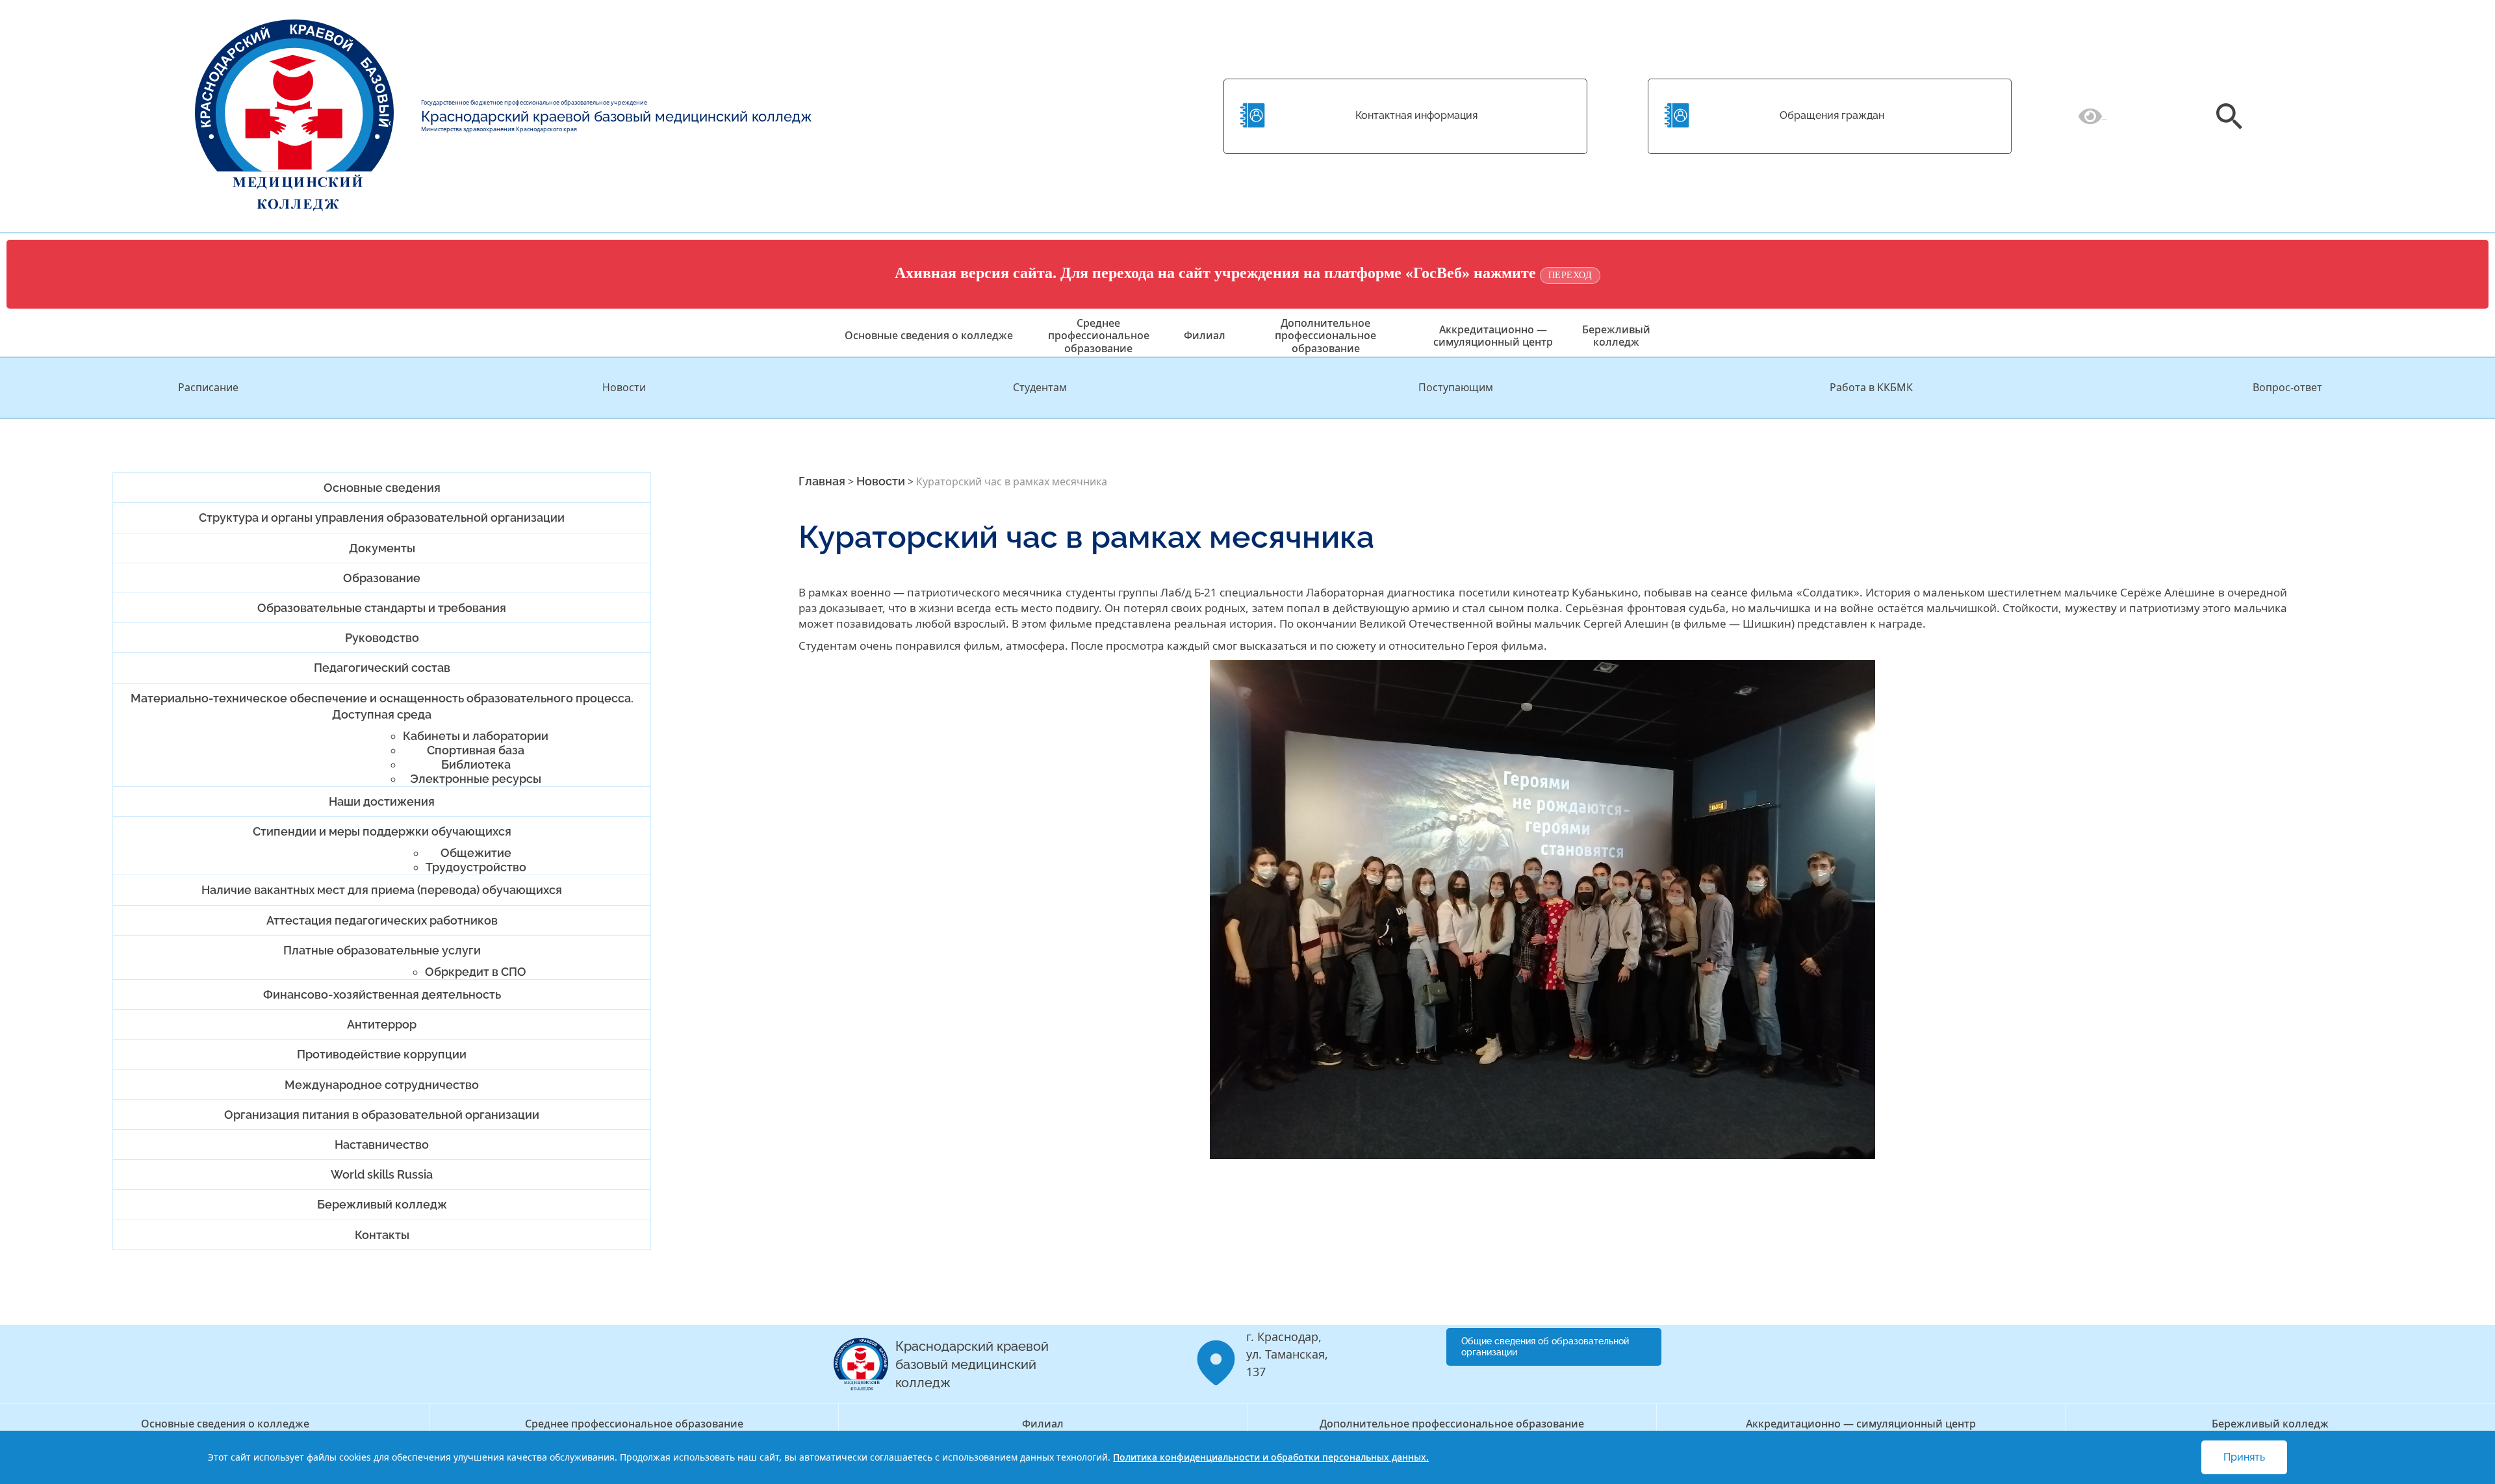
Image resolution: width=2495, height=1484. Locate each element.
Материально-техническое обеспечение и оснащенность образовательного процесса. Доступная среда (382, 706)
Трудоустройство (476, 867)
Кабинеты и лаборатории (476, 736)
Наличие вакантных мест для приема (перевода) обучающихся (382, 890)
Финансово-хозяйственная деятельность (382, 994)
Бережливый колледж (1616, 336)
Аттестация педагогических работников (382, 920)
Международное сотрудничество (382, 1085)
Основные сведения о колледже (929, 335)
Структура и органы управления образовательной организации (382, 518)
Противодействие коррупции (382, 1054)
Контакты (382, 1235)
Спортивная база (476, 750)
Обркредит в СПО (476, 972)
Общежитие (476, 853)
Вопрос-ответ (2287, 387)
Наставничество (382, 1145)
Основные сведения (382, 488)
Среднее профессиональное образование (1099, 335)
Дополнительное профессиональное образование (1325, 335)
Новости (624, 387)
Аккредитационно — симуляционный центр (1493, 336)
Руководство (382, 638)
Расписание (208, 387)
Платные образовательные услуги (382, 950)
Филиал (1205, 335)
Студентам (1040, 387)
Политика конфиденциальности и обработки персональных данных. (1271, 1457)
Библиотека (476, 764)
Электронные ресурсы (476, 779)
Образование (382, 578)
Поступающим (1456, 387)
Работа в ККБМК (1871, 387)
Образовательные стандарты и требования (382, 608)
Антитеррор (382, 1024)
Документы (382, 548)
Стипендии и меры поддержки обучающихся (382, 831)
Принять (2244, 1457)
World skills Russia (382, 1174)
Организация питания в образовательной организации (382, 1115)
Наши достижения (382, 801)
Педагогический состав (382, 668)
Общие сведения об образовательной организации (1545, 1347)
